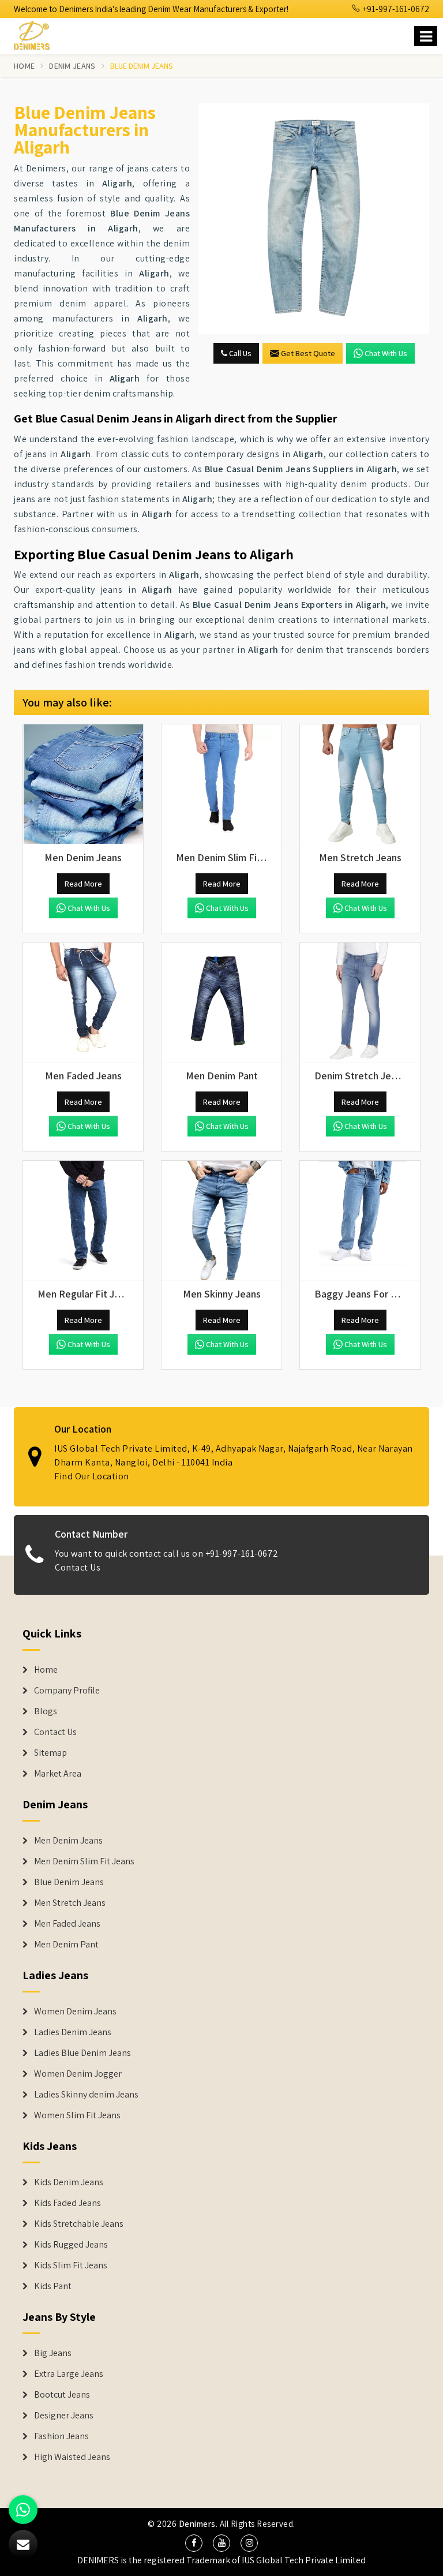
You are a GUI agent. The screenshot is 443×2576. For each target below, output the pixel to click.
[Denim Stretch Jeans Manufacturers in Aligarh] (360, 1003)
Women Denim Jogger (78, 2074)
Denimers (197, 2524)
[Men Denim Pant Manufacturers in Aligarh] (221, 1003)
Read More (83, 884)
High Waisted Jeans (72, 2457)
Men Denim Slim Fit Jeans (84, 1861)
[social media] (194, 2543)
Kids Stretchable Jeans (79, 2224)
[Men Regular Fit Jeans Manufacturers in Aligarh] (83, 1221)
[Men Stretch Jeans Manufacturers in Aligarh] (360, 784)
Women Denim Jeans (75, 2012)
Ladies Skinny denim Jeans (86, 2095)
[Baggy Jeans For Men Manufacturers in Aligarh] (360, 1221)
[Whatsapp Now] (23, 2510)
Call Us (239, 353)
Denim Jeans (72, 66)
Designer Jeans (64, 2416)
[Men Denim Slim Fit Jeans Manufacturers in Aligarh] (221, 784)
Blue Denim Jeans (69, 1882)
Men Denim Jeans (68, 1841)
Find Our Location (92, 1476)
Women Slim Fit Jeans (77, 2115)
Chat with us (386, 353)
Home (24, 66)
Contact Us (78, 1567)
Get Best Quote (308, 353)
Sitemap (50, 1753)
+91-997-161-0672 (395, 9)
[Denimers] (37, 34)
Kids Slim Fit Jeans (71, 2265)
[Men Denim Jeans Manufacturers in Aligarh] (83, 784)
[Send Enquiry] (314, 219)
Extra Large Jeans (69, 2374)
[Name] (426, 36)
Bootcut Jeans (62, 2395)
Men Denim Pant (66, 1945)
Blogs (46, 1711)
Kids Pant (53, 2286)
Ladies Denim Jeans (73, 2032)
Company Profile (67, 1691)
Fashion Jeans (61, 2436)
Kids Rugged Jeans (71, 2245)
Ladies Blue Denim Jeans (82, 2053)
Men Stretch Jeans (70, 1903)
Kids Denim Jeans (69, 2182)
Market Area (58, 1774)
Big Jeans (53, 2353)
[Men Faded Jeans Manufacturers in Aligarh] (83, 1003)
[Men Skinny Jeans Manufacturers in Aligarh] (221, 1221)
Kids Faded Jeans (67, 2203)
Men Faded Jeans (67, 1924)
